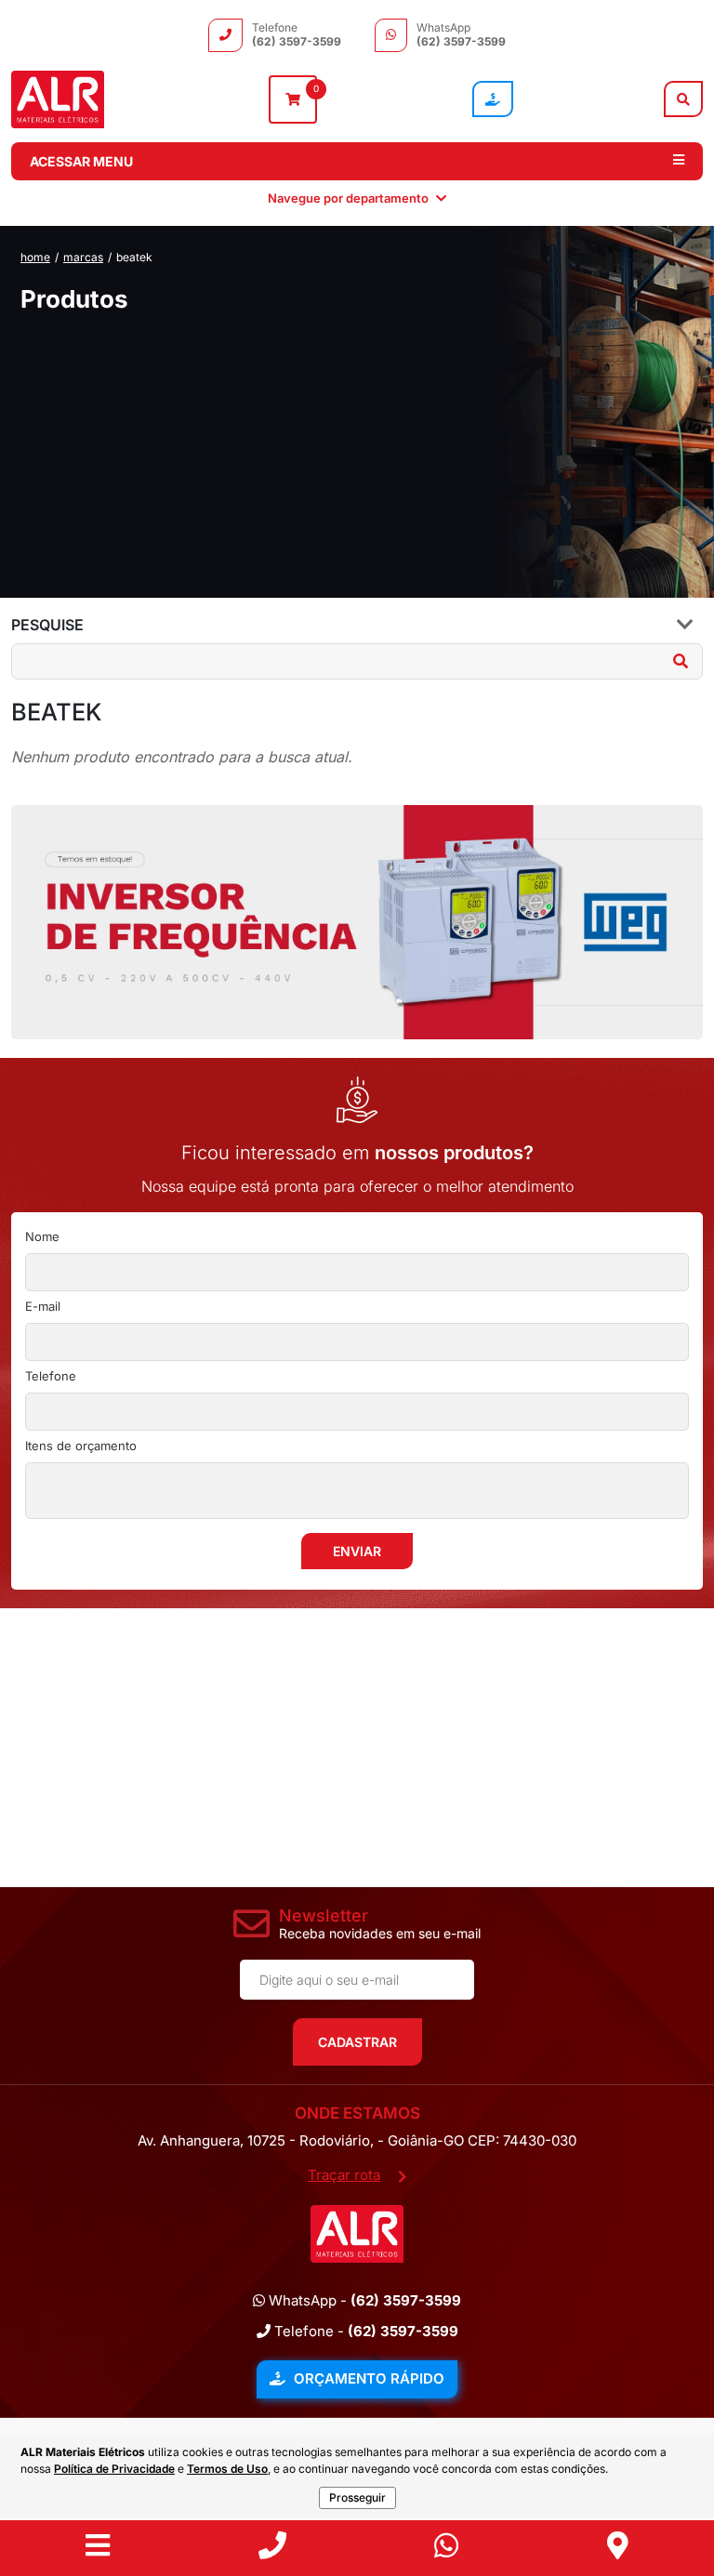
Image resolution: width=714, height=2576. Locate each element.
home (35, 257)
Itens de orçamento (81, 1446)
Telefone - (364, 2331)
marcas (83, 257)
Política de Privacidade (114, 2469)
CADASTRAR (357, 2042)
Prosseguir (357, 2497)
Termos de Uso (227, 2469)
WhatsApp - (363, 2300)
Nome (42, 1236)
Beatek (134, 257)
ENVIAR (357, 1551)
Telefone (51, 1376)
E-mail (43, 1306)
